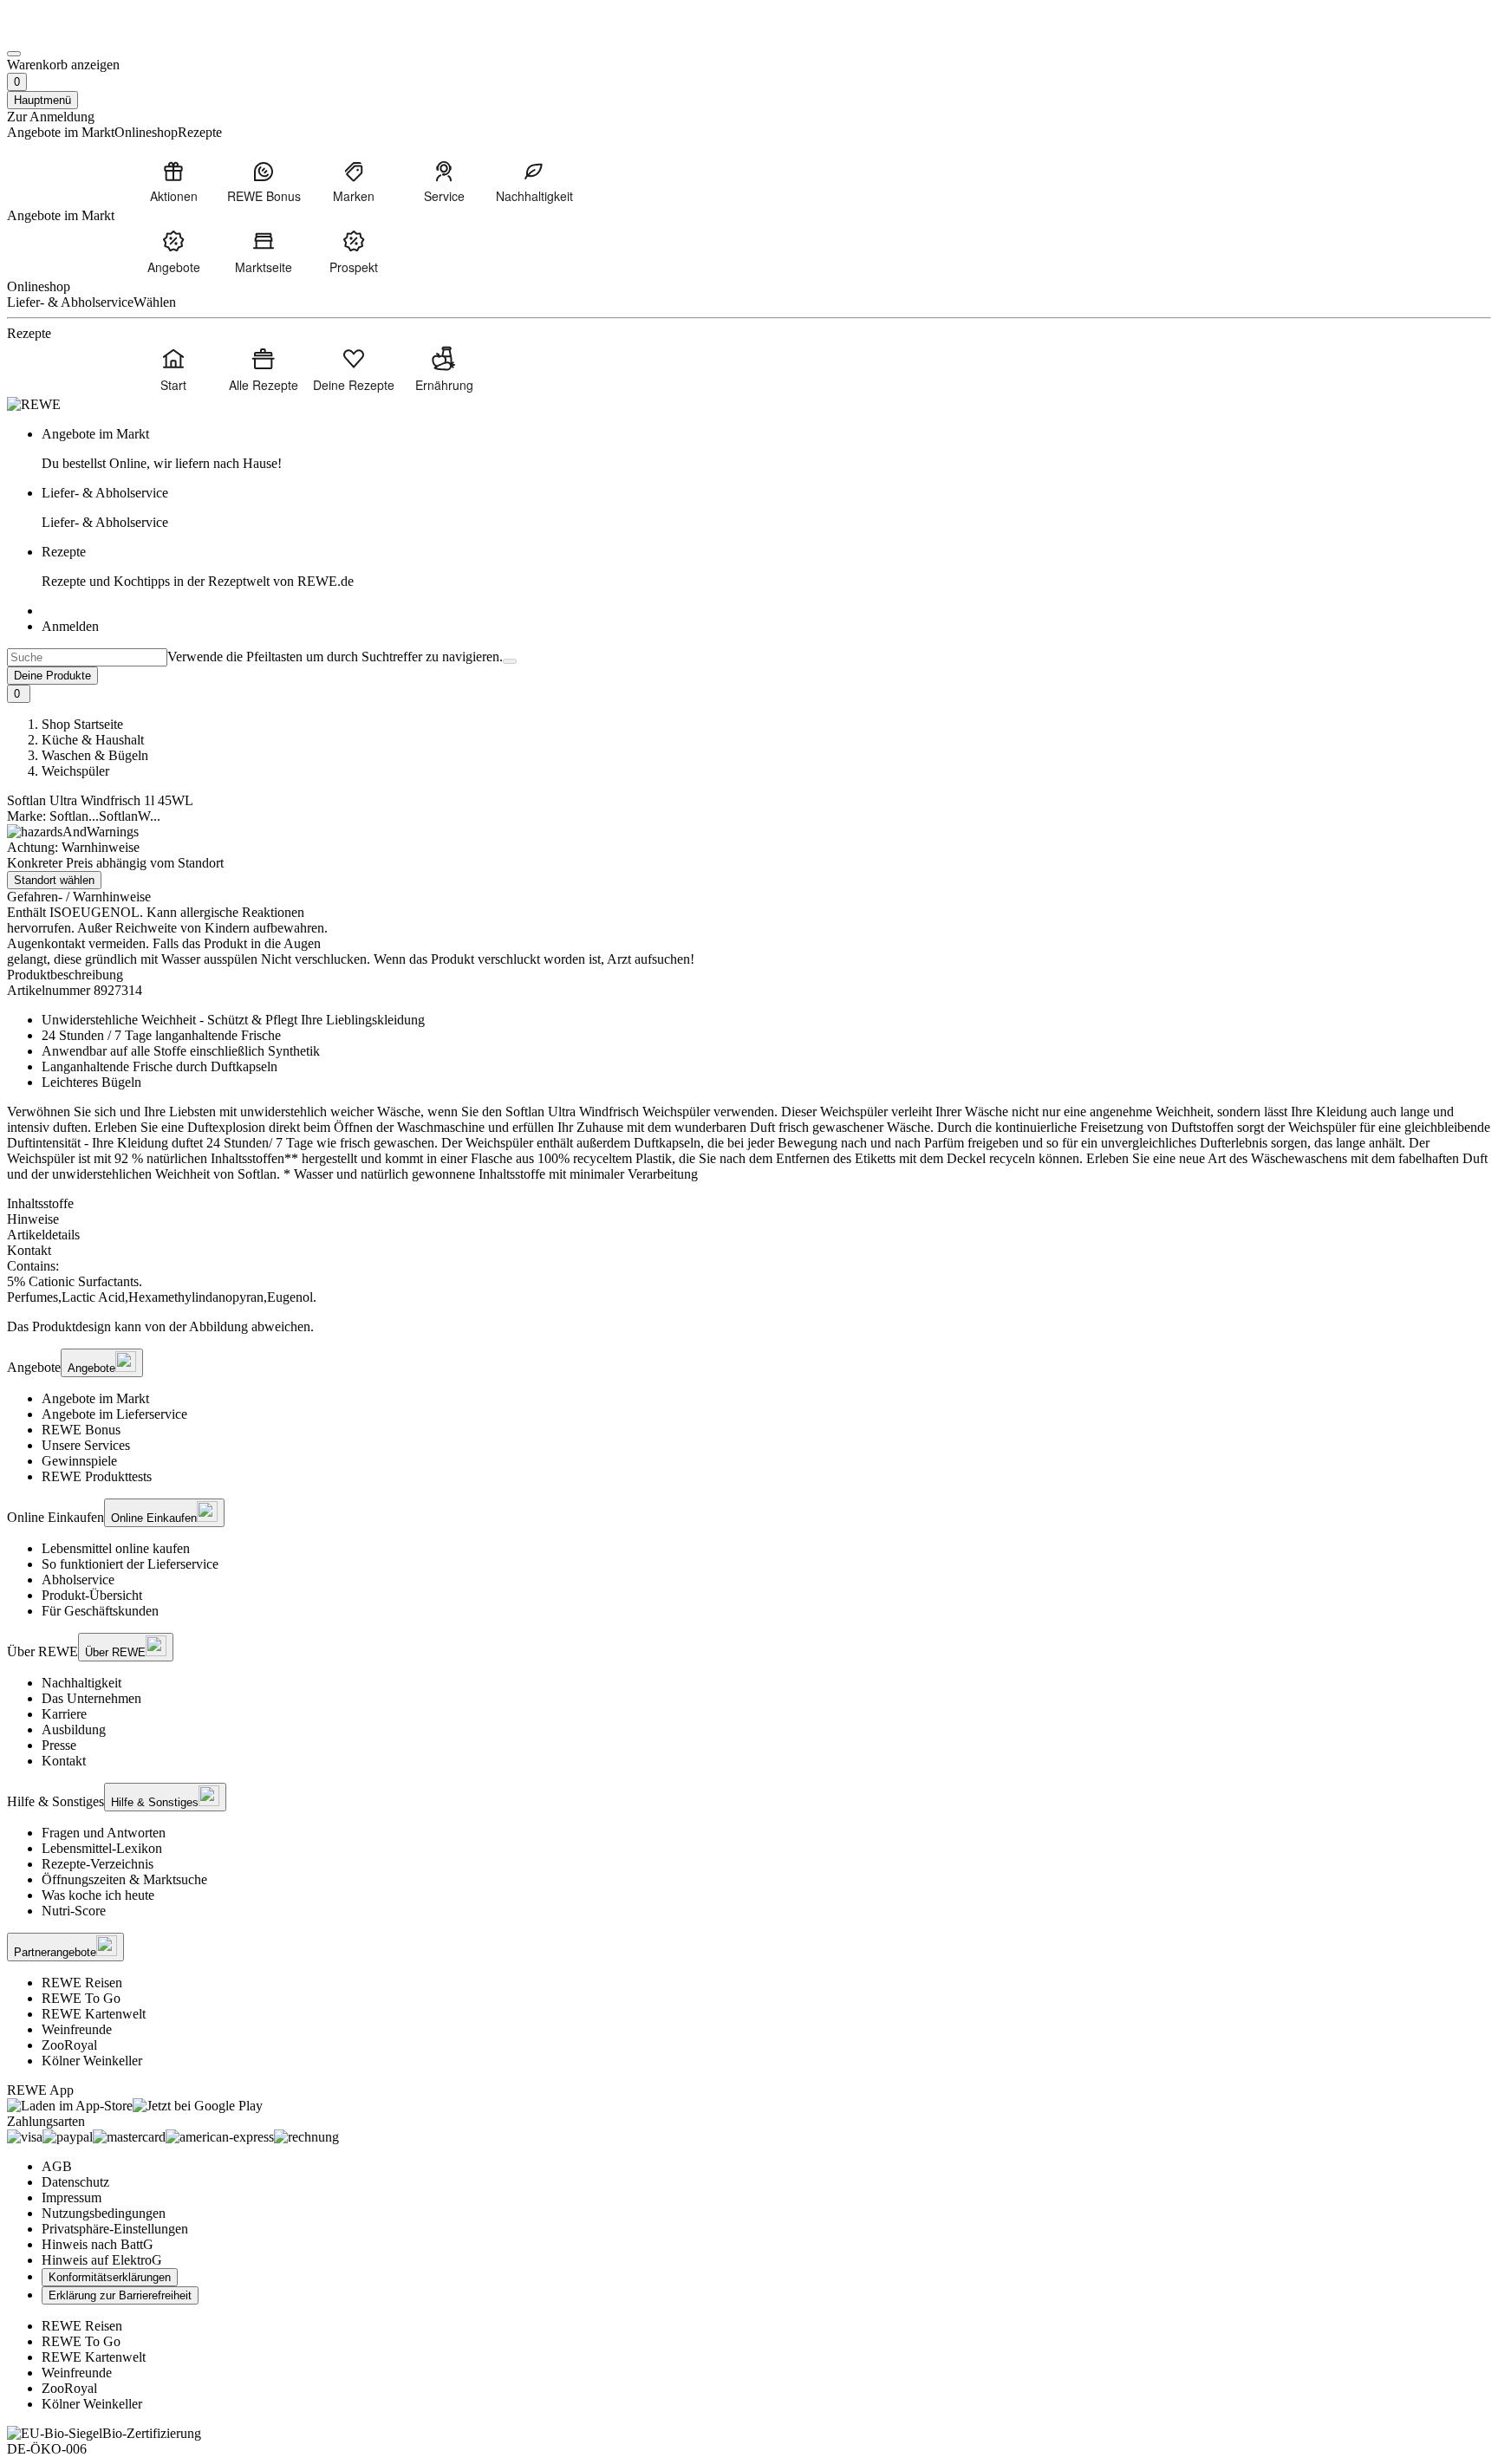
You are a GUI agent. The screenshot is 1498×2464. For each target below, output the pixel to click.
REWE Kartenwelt (94, 2014)
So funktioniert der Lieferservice (130, 1564)
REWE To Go (81, 1998)
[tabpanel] (749, 1282)
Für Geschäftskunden (100, 1611)
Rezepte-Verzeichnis (98, 1864)
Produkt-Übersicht (92, 1595)
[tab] (749, 1204)
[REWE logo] (34, 404)
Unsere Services (86, 1445)
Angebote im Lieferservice (114, 1414)
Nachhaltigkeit (81, 1683)
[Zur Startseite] (66, 33)
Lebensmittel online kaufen (116, 1548)
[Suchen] (510, 661)
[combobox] (87, 657)
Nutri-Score (74, 1911)
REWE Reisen (82, 1983)
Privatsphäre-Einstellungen (115, 2229)
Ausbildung (74, 1729)
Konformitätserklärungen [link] (110, 2277)
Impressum (72, 2197)
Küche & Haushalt (93, 740)
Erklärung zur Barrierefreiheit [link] (120, 2295)
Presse (59, 1745)
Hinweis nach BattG (98, 2244)
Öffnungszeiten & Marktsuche (124, 1879)
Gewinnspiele (79, 1461)
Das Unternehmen (91, 1698)
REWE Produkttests (97, 1476)
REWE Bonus (81, 1430)
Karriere (64, 1714)
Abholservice (78, 1580)
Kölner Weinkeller (92, 2061)
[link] (766, 449)
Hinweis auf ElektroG (102, 2260)
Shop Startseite (82, 724)
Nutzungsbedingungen (104, 2213)
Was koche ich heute (98, 1895)
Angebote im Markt (95, 1398)
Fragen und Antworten (104, 1833)
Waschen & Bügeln (95, 755)
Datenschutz (75, 2182)
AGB (57, 2166)
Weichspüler (75, 771)
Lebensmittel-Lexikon (102, 1848)
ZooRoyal (69, 2045)
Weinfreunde (77, 2029)
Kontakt (64, 1761)
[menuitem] (173, 181)
